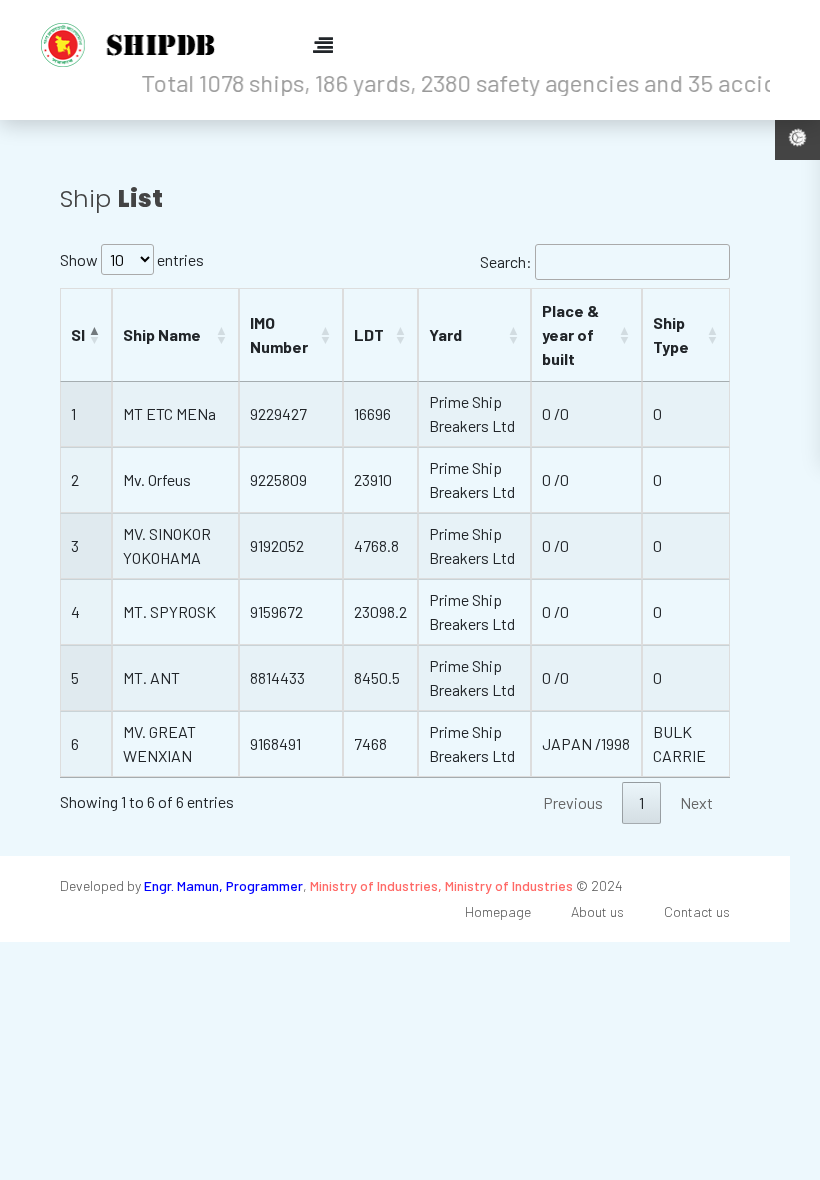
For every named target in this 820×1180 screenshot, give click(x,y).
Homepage (498, 911)
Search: (506, 261)
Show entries (132, 259)
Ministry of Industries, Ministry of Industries (441, 885)
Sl (78, 334)
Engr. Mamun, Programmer (223, 885)
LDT (369, 334)
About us (597, 911)
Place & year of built (570, 334)
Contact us (697, 911)
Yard (445, 334)
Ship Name (162, 334)
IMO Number (279, 334)
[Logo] (135, 45)
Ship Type (671, 334)
